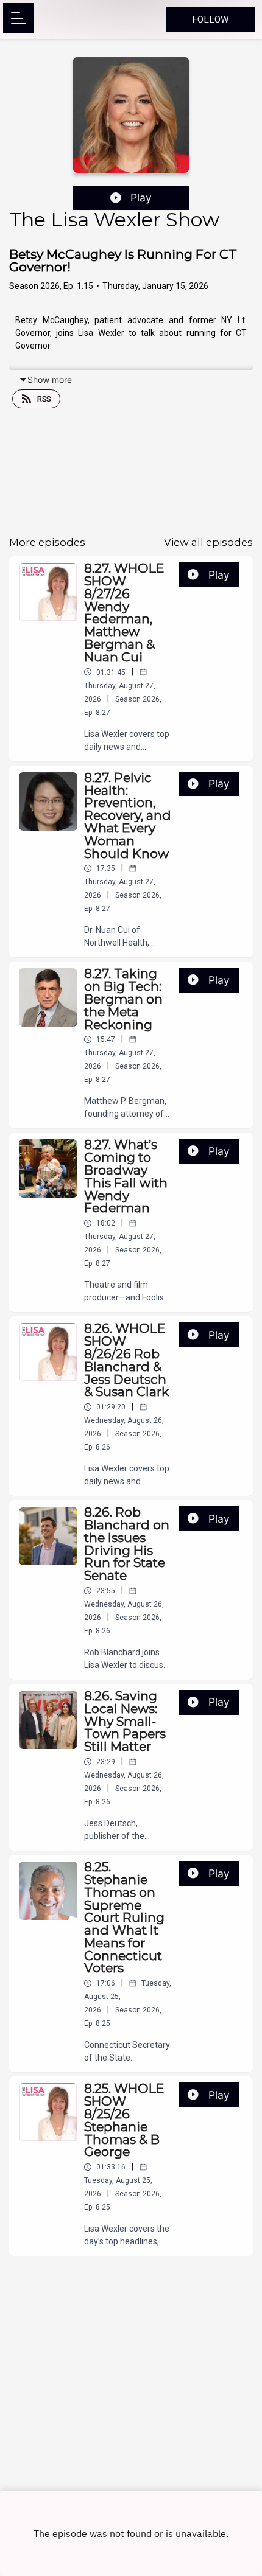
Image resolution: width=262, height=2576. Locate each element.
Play (141, 197)
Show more (50, 379)
